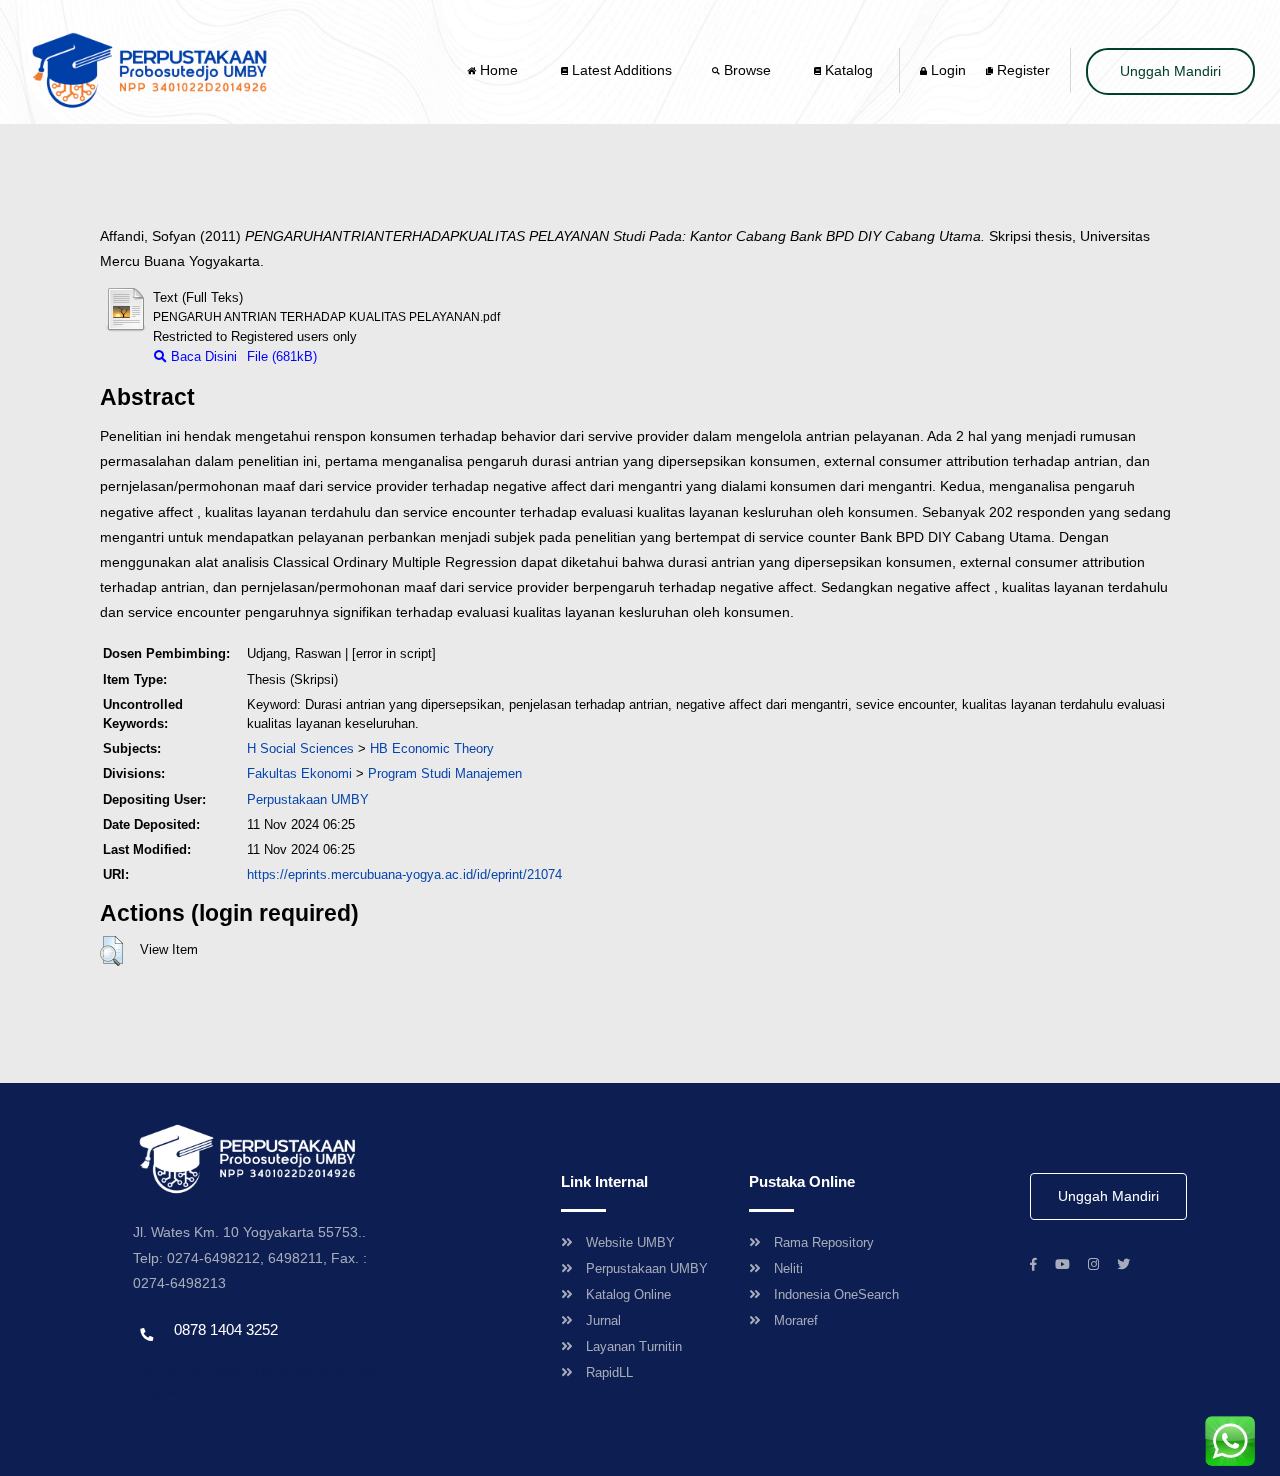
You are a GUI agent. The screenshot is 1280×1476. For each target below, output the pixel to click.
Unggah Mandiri (1170, 71)
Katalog (847, 70)
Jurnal (603, 1320)
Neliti (788, 1268)
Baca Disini (202, 356)
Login (946, 70)
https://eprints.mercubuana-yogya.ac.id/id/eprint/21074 (404, 874)
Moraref (796, 1320)
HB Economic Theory (432, 748)
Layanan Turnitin (634, 1346)
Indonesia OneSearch (836, 1294)
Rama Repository (824, 1242)
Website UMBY (630, 1242)
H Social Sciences (300, 748)
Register (1021, 70)
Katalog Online (628, 1294)
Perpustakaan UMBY (647, 1268)
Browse (747, 70)
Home (499, 70)
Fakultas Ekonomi (299, 773)
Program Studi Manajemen (445, 773)
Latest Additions (620, 70)
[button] (111, 951)
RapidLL (609, 1372)
